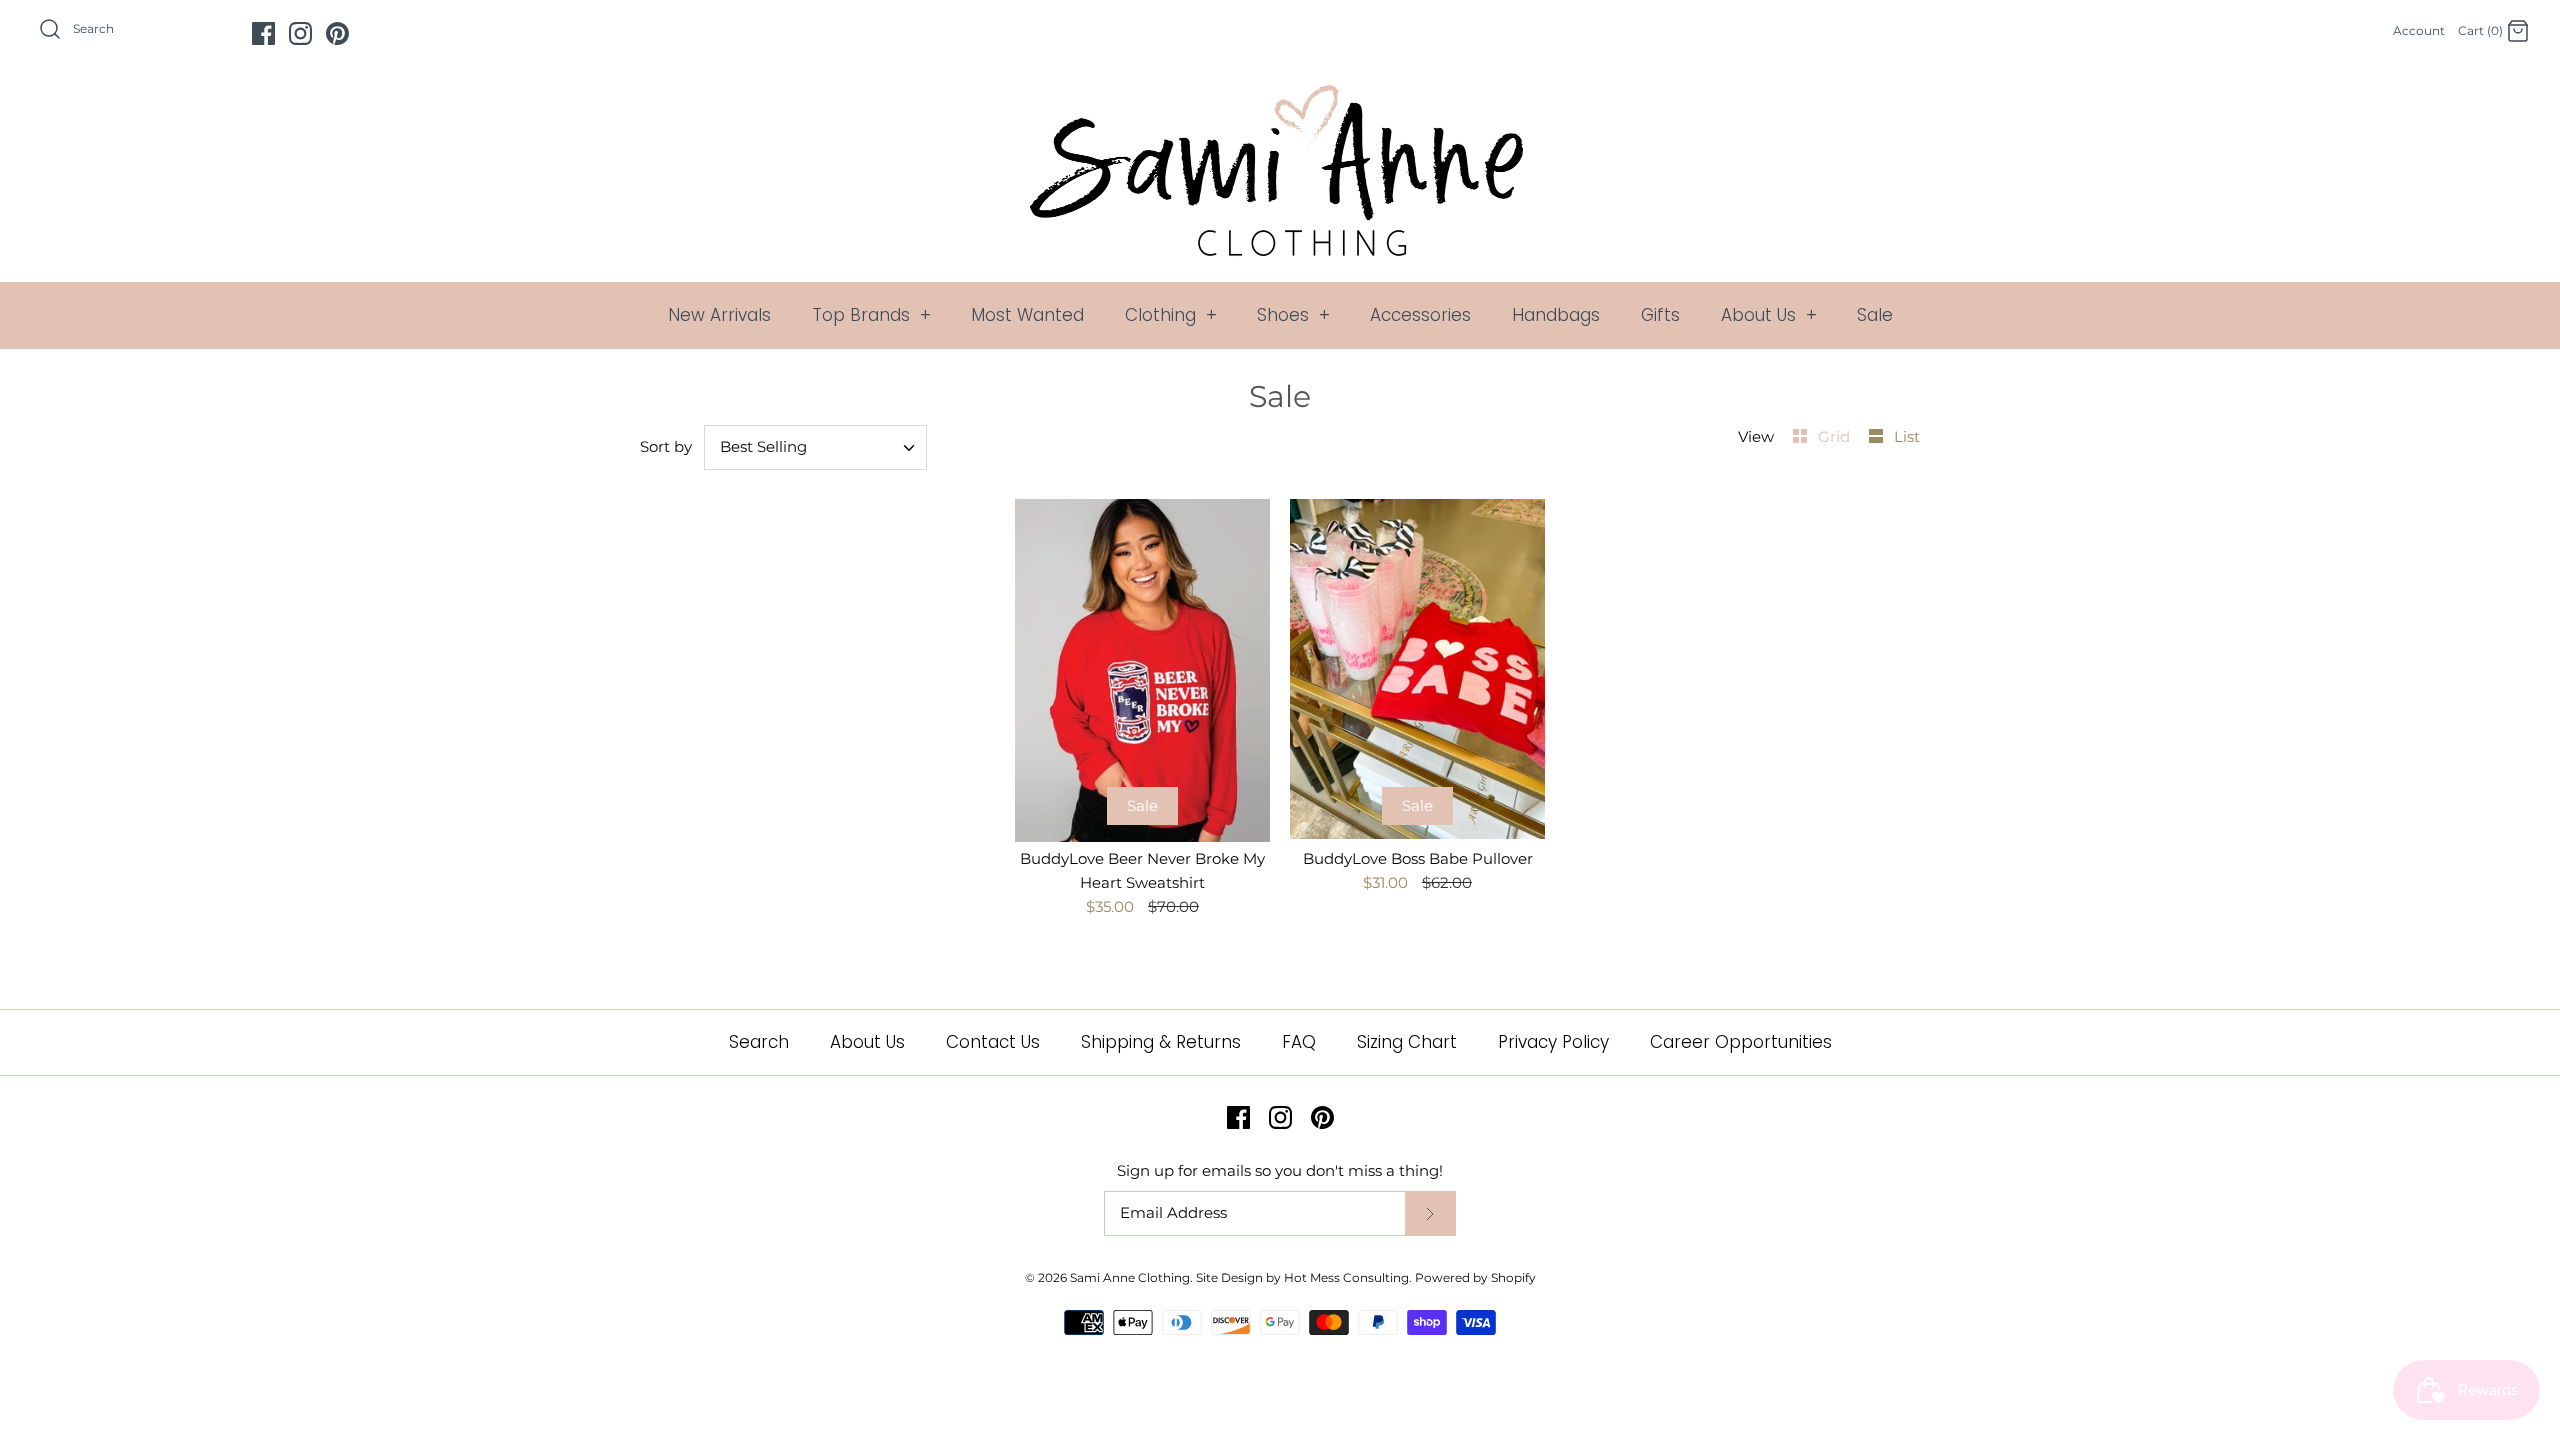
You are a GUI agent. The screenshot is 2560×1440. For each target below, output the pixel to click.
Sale (1875, 315)
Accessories (1420, 315)
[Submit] (1430, 1213)
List (1907, 436)
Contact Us (993, 1042)
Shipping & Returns (1161, 1042)
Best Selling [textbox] (763, 447)
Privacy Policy (1553, 1042)
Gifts (1660, 315)
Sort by (666, 446)
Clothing (1171, 315)
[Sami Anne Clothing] (1280, 96)
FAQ (1299, 1042)
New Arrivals (719, 315)
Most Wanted (1027, 315)
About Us (1769, 315)
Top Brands (871, 315)
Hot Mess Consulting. (1348, 1277)
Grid (1836, 436)
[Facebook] (263, 33)
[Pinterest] (337, 33)
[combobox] (816, 447)
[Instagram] (300, 33)
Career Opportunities (1741, 1042)
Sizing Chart (1407, 1042)
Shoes (1293, 315)
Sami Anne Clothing (1130, 1277)
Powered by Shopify (1475, 1277)
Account (2419, 30)
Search (759, 1042)
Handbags (1556, 315)
